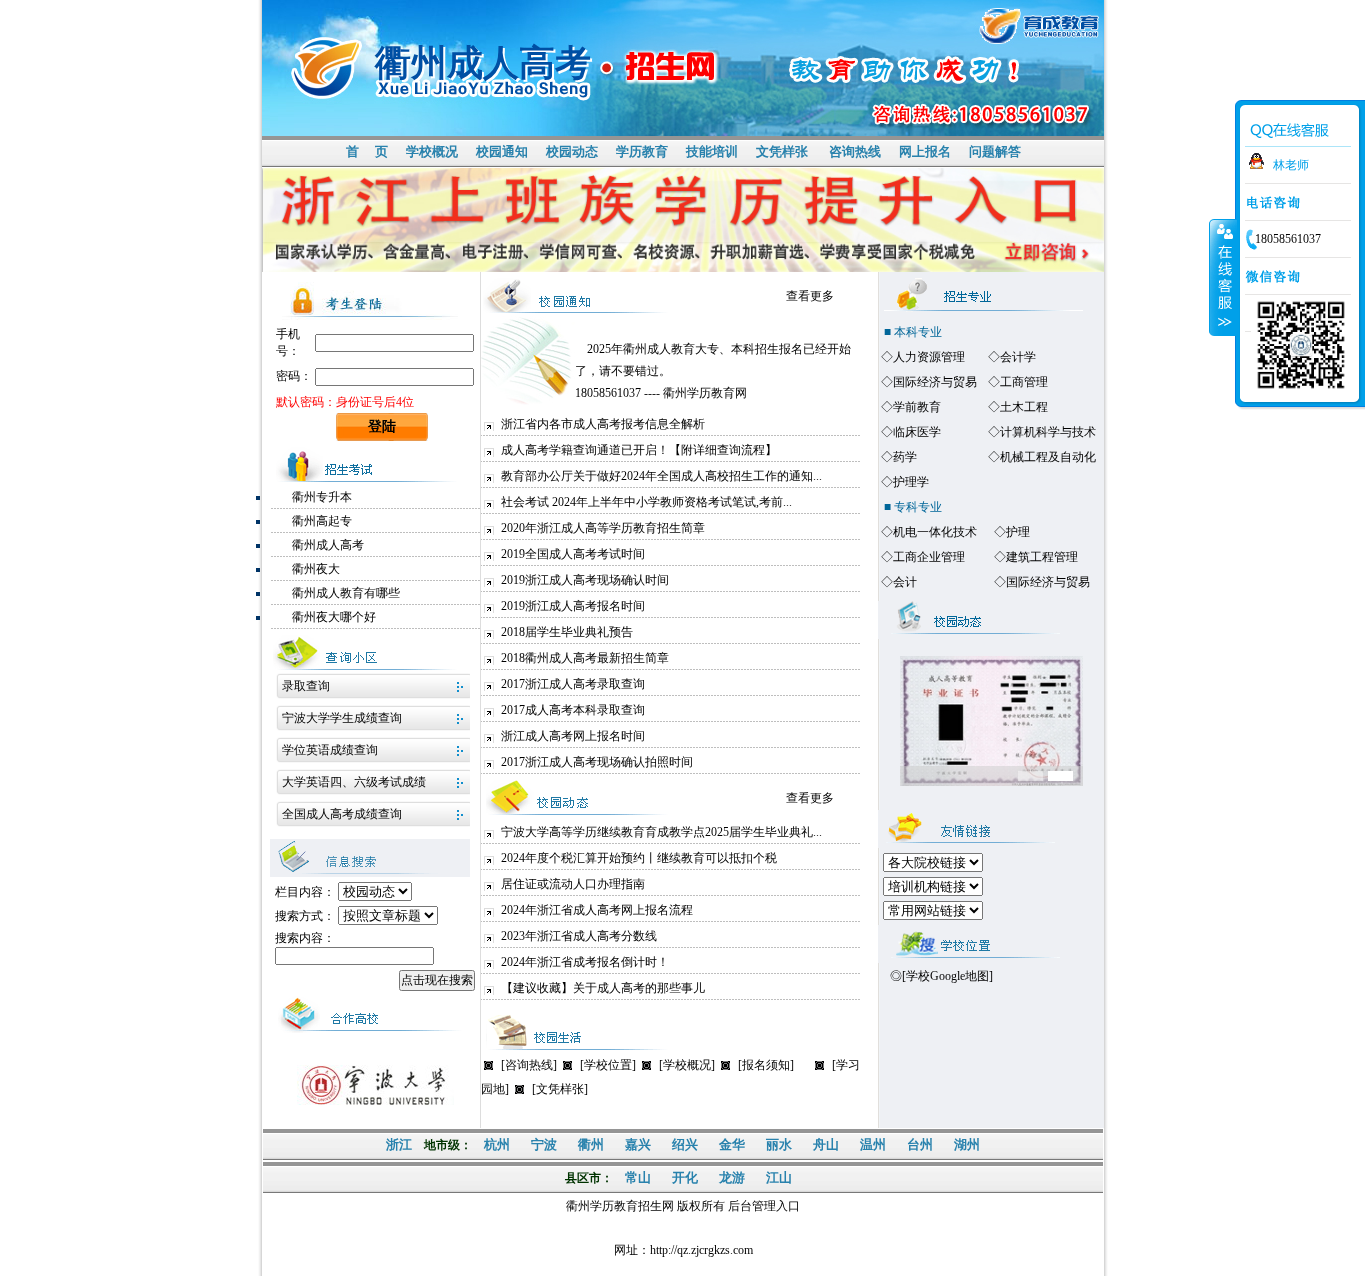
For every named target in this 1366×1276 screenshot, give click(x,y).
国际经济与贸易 (935, 382)
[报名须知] (766, 1065)
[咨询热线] (529, 1065)
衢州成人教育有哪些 (346, 593)
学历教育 (642, 151)
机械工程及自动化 (1048, 457)
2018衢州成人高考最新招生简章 (585, 658)
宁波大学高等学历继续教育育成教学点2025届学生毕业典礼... (661, 832)
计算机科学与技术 (1048, 432)
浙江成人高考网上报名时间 (573, 736)
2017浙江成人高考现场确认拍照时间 (597, 762)
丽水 (779, 1144)
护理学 (911, 482)
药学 (905, 457)
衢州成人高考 (328, 545)
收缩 (1223, 277)
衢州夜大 (316, 569)
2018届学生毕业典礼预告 (567, 632)
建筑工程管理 (1042, 557)
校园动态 (572, 151)
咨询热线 (855, 151)
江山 (779, 1177)
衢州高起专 (322, 521)
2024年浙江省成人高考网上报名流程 (597, 910)
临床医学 (917, 432)
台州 (920, 1144)
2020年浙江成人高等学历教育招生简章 (603, 528)
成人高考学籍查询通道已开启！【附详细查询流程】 (639, 450)
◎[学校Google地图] (941, 976)
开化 (685, 1177)
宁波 (544, 1144)
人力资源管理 (929, 357)
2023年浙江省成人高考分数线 (579, 936)
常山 (638, 1177)
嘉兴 (638, 1144)
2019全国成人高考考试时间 (573, 554)
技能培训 (712, 151)
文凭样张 (782, 151)
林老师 (1291, 165)
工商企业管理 (929, 557)
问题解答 (995, 151)
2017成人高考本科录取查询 (573, 710)
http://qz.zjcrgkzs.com (701, 1250)
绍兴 (685, 1144)
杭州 (497, 1144)
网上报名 (925, 151)
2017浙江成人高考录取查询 (573, 684)
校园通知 (502, 151)
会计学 (1018, 357)
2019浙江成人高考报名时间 (573, 606)
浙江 (399, 1144)
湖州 (967, 1144)
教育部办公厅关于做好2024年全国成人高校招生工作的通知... (661, 476)
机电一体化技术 (935, 532)
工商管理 (1024, 382)
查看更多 (810, 296)
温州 (873, 1144)
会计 (905, 582)
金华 (732, 1144)
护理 (1018, 532)
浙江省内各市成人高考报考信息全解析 (603, 424)
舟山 (826, 1144)
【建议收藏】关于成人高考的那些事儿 (603, 988)
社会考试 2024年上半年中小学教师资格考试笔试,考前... (646, 502)
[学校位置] (608, 1065)
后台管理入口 (764, 1206)
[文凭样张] (560, 1089)
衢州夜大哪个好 (334, 617)
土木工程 (1024, 407)
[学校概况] (687, 1065)
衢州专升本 (322, 497)
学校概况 (432, 151)
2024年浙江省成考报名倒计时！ (585, 962)
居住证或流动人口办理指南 (573, 884)
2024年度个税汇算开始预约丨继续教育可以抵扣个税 (639, 858)
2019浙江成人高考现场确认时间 (585, 580)
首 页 (367, 151)
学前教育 (917, 407)
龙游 (732, 1177)
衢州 (591, 1144)
